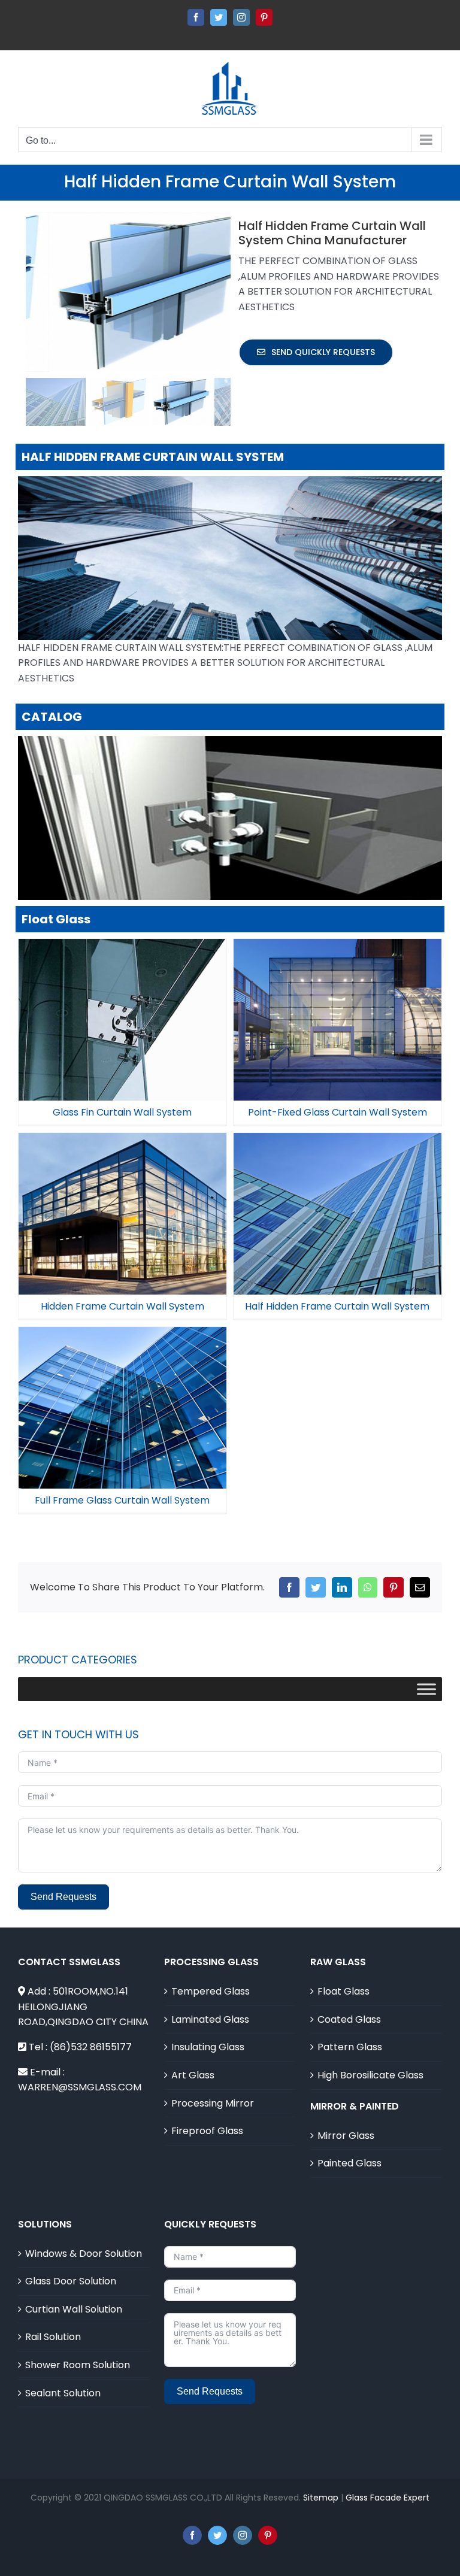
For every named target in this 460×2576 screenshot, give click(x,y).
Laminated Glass (210, 2019)
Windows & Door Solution (84, 2254)
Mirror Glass (346, 2136)
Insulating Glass (208, 2047)
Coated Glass (349, 2019)
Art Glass (193, 2075)
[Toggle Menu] (426, 1689)
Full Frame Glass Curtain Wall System (122, 1398)
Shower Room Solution (78, 2365)
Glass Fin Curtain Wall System (122, 1010)
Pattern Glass (350, 2047)
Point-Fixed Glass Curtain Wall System (337, 1004)
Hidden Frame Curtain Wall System (122, 1204)
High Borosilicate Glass (370, 2075)
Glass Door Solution (71, 2281)
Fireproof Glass (207, 2131)
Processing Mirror (213, 2103)
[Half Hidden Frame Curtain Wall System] (338, 1214)
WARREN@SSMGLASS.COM (80, 2087)
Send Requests (63, 1897)
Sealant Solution (63, 2393)
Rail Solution (53, 2337)
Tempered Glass (211, 1991)
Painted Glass (349, 2163)
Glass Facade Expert (388, 2498)
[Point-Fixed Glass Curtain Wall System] (338, 1020)
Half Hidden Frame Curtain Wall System (337, 1198)
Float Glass (344, 1991)
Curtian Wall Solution (74, 2309)
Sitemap (321, 2498)
